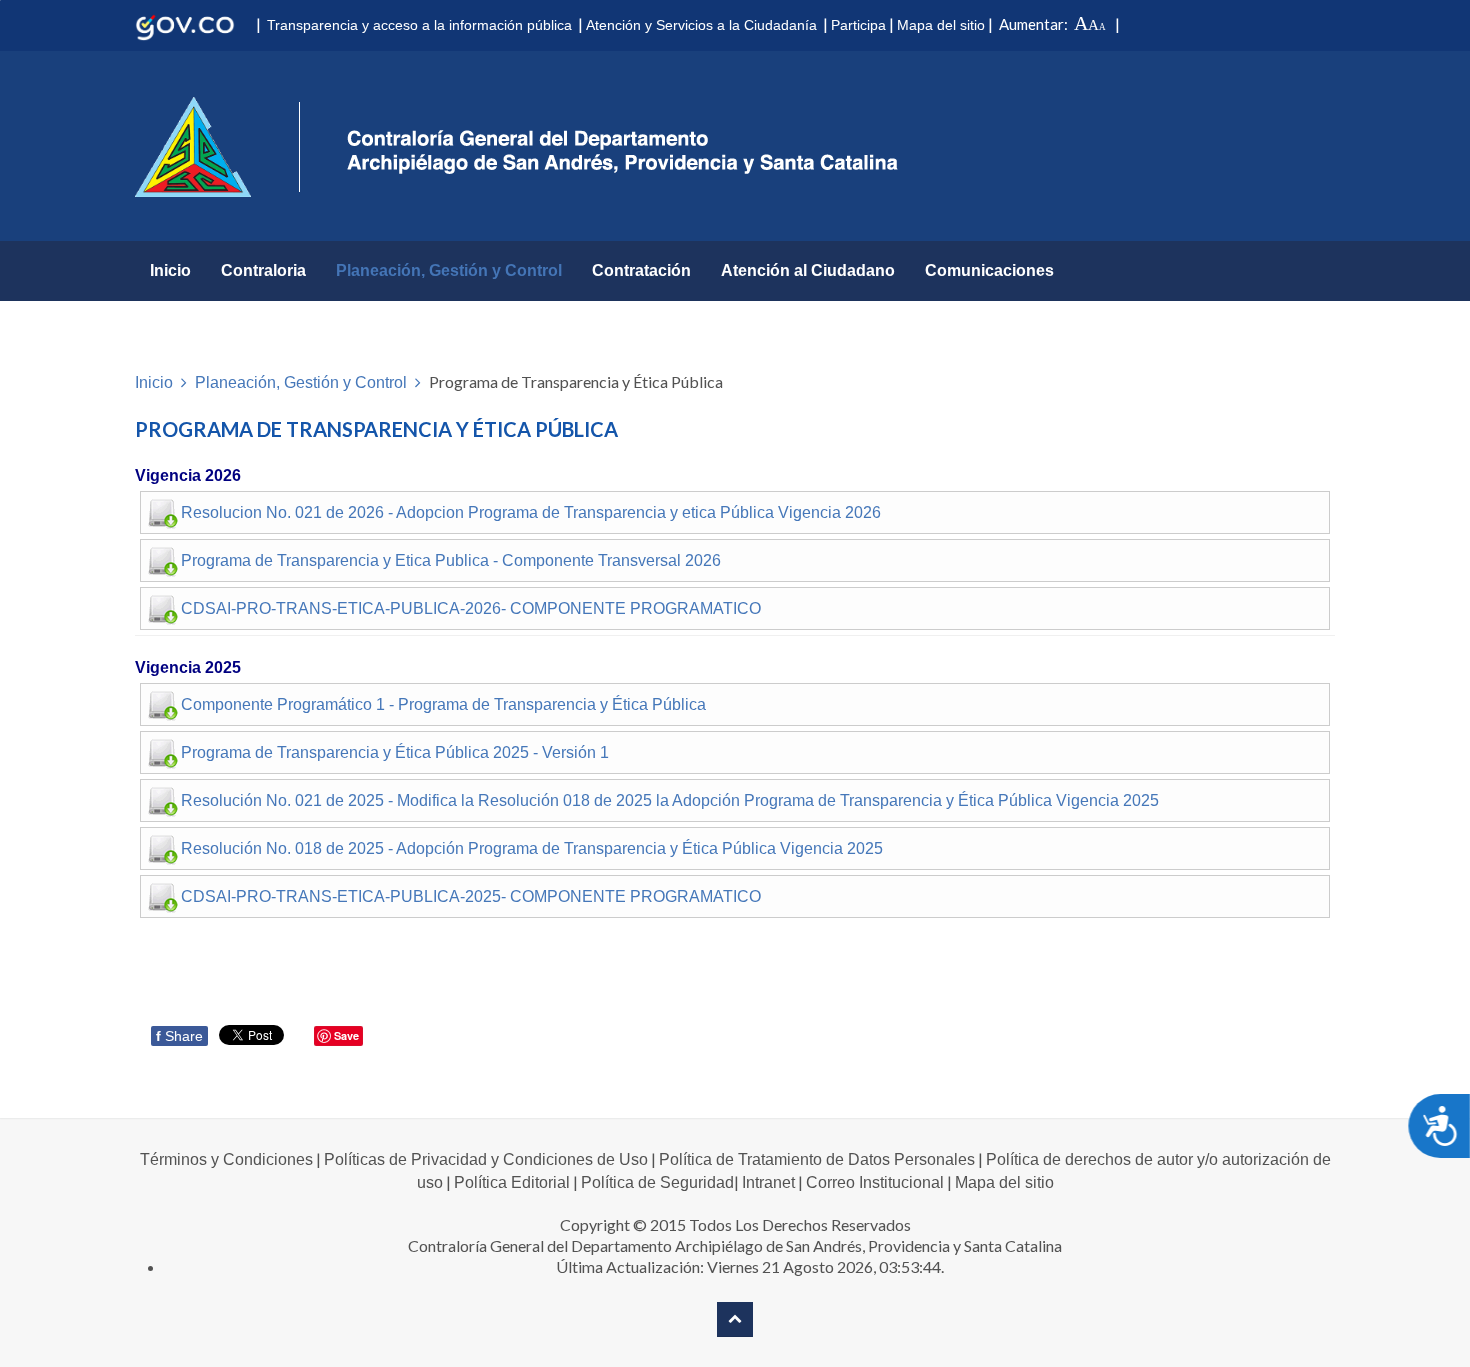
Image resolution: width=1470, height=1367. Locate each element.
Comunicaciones (989, 270)
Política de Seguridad (657, 1182)
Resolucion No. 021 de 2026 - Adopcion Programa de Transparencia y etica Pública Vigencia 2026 (531, 512)
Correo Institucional (875, 1182)
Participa (858, 25)
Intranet (768, 1182)
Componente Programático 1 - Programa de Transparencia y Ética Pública (443, 704)
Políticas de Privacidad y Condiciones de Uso (486, 1159)
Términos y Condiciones (226, 1159)
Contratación (641, 270)
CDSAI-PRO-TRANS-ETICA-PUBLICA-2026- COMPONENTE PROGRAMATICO (471, 608)
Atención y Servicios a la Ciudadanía (701, 25)
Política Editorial (512, 1182)
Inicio (170, 270)
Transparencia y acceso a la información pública (419, 25)
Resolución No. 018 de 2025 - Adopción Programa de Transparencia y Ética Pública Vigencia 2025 (532, 848)
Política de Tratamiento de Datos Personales (817, 1159)
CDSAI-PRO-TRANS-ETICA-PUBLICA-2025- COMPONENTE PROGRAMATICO (471, 896)
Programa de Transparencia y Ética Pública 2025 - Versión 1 (395, 752)
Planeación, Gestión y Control (449, 270)
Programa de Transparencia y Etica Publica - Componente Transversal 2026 (451, 560)
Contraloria (263, 270)
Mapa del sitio (941, 25)
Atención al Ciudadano (808, 270)
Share (179, 1036)
